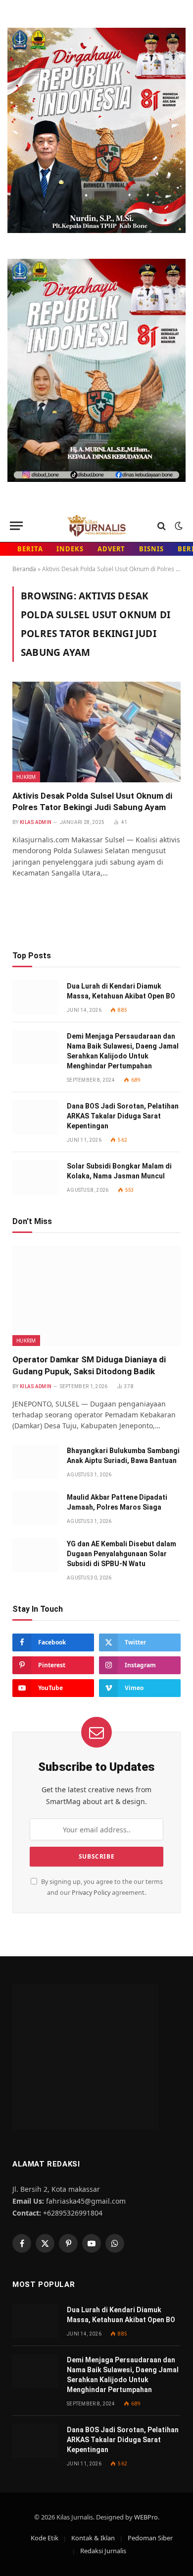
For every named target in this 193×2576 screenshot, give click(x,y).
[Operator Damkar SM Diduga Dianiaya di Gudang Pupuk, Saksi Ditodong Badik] (96, 1296)
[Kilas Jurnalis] (96, 526)
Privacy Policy (91, 1893)
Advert (111, 549)
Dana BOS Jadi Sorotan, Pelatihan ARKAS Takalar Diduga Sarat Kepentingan (123, 1116)
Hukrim (26, 777)
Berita (30, 549)
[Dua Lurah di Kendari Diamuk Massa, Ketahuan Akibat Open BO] (35, 997)
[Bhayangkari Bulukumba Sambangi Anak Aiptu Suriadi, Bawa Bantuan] (35, 1462)
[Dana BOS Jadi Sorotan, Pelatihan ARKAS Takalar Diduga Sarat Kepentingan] (35, 1117)
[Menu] (16, 526)
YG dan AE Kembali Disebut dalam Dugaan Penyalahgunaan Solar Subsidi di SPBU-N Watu (121, 1554)
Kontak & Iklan (93, 2538)
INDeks (70, 549)
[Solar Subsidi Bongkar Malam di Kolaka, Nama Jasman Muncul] (35, 1177)
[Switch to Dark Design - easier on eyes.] (178, 526)
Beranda (24, 569)
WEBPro (146, 2517)
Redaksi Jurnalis (103, 2551)
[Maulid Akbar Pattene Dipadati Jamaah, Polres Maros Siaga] (35, 1508)
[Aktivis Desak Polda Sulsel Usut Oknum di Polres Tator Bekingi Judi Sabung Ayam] (96, 732)
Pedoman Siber (150, 2538)
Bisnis (151, 549)
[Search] (162, 526)
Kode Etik (45, 2538)
